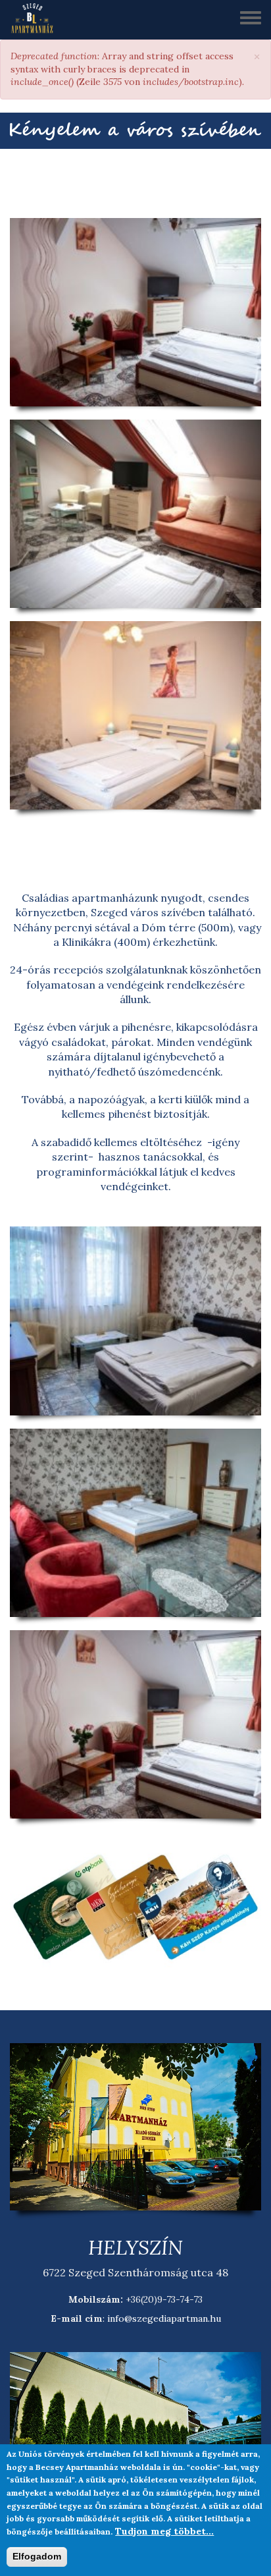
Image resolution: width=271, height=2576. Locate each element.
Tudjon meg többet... (164, 2531)
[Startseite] (37, 20)
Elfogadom (37, 2556)
